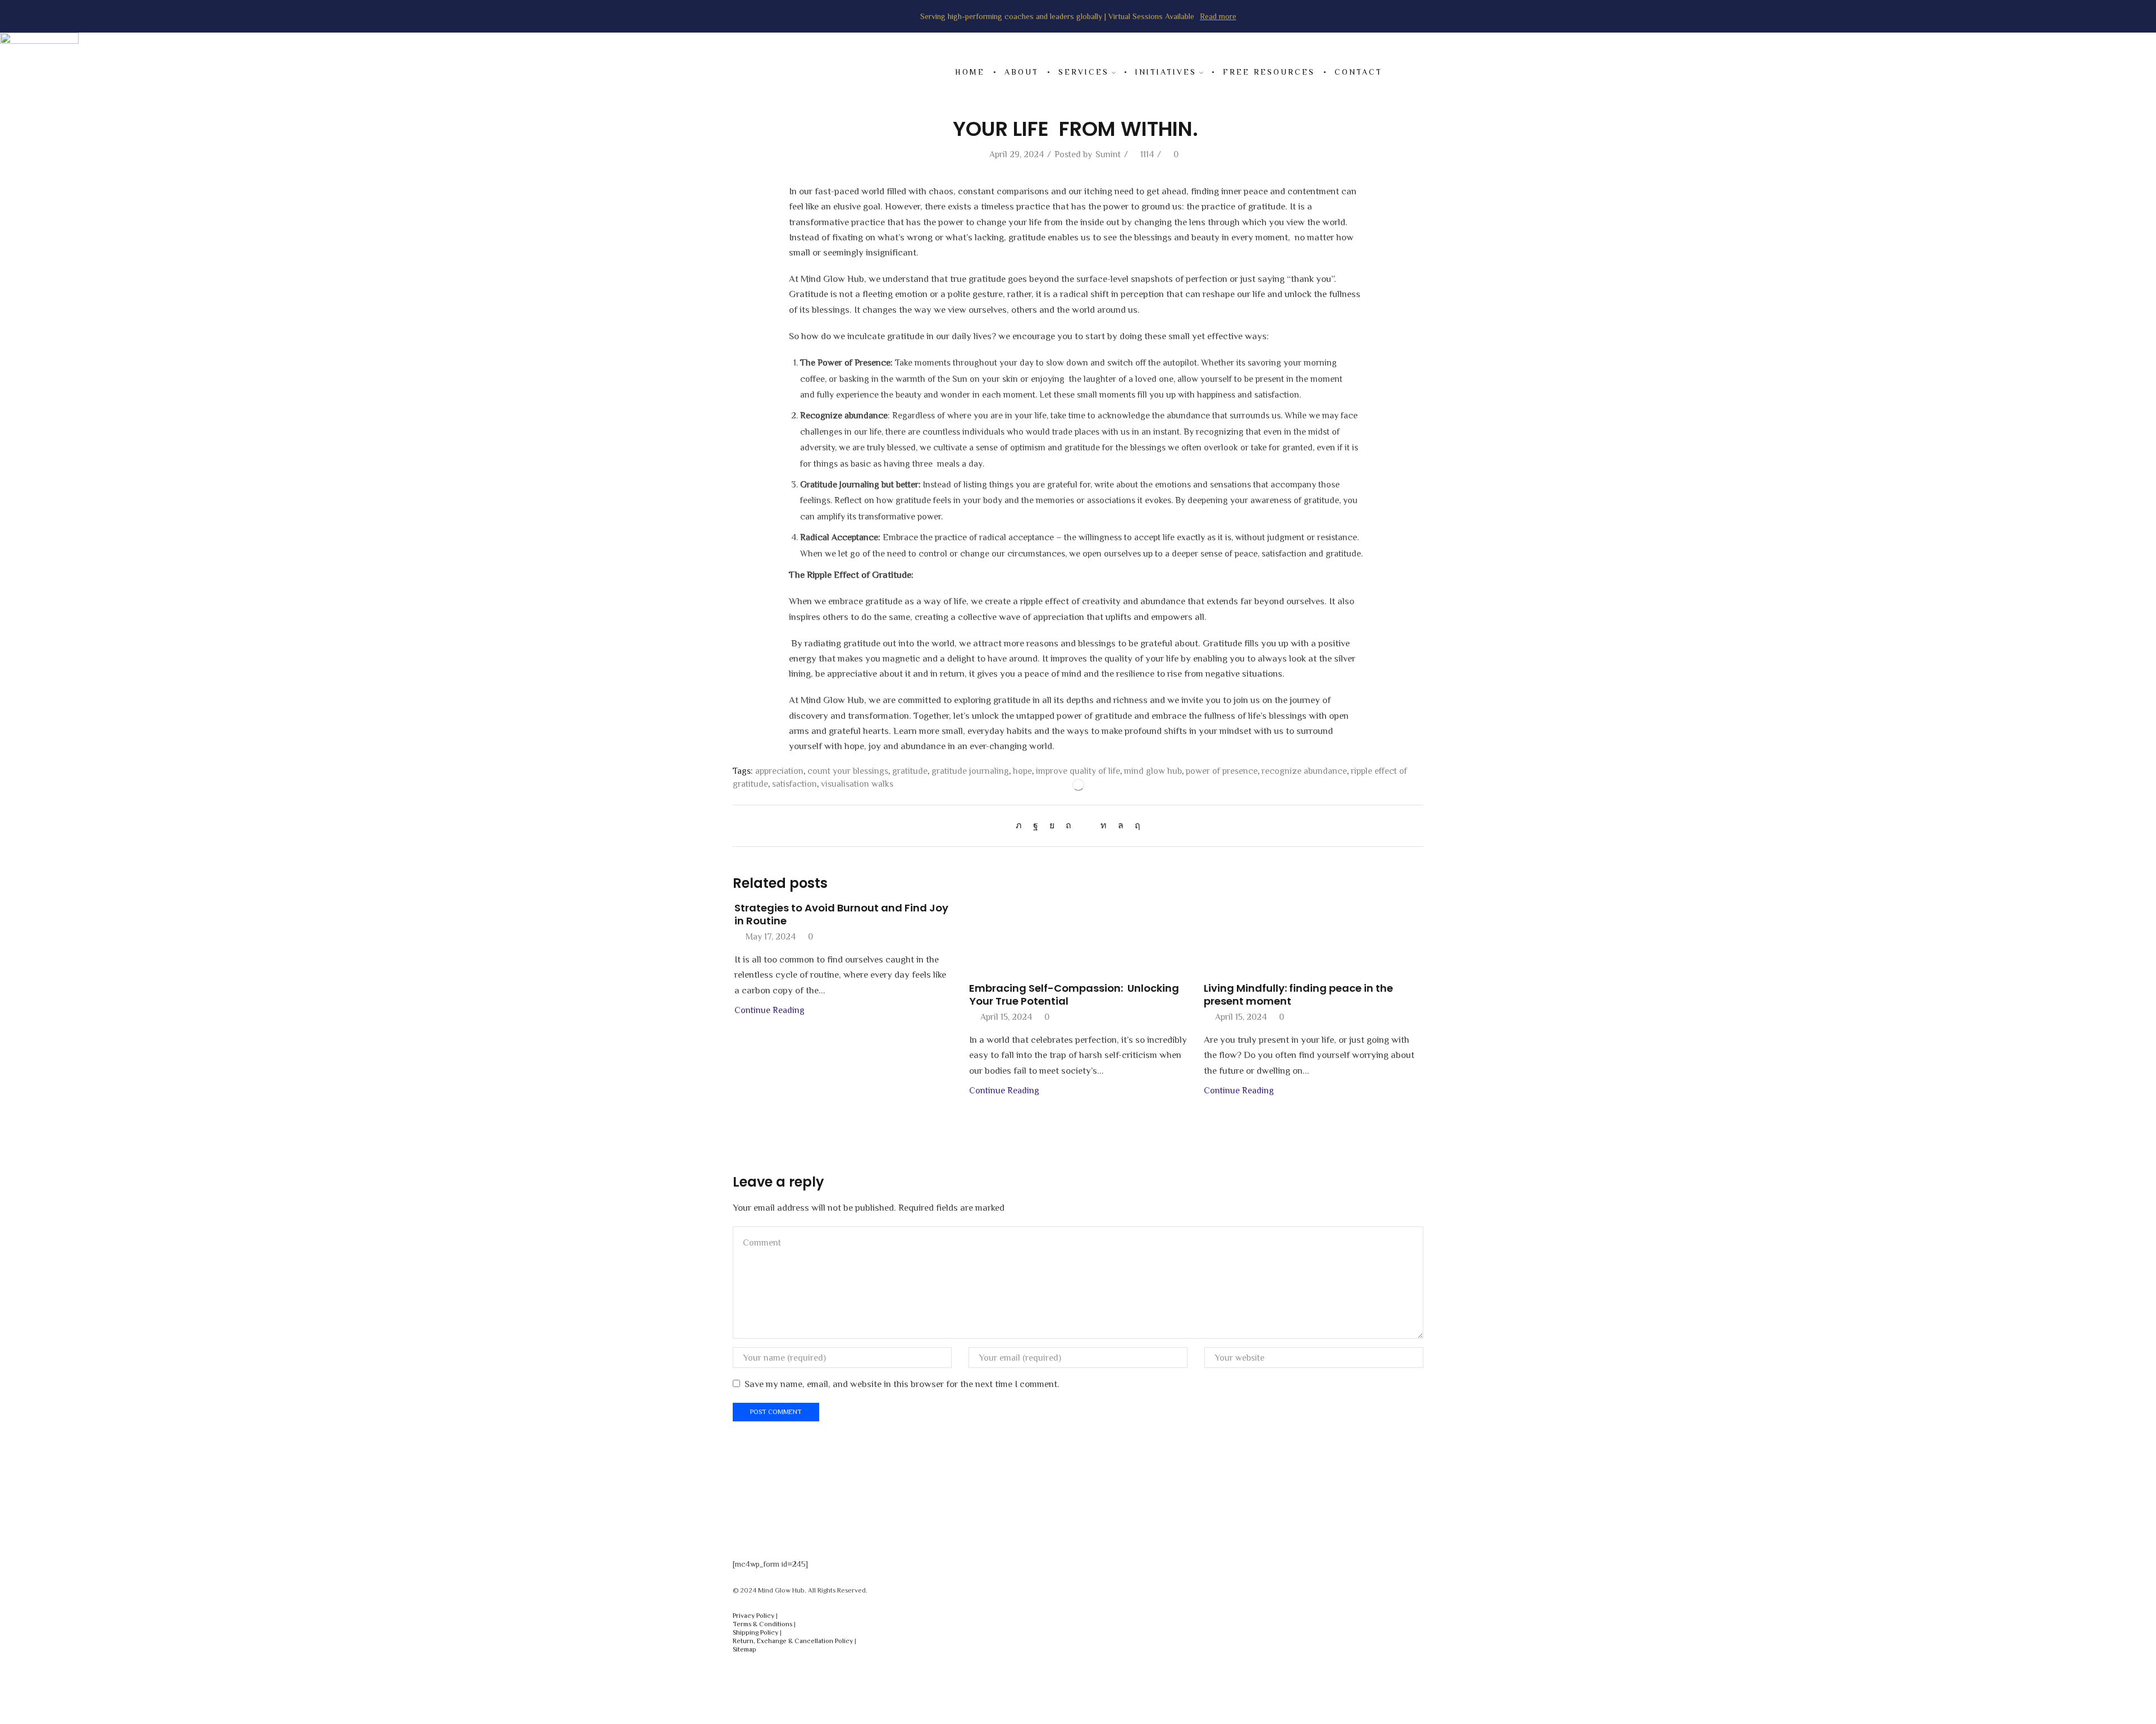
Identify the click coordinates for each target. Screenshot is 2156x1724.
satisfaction (794, 784)
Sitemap (744, 1649)
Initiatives (1166, 72)
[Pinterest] (1068, 825)
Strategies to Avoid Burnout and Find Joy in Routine (841, 915)
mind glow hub (1153, 771)
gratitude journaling (970, 771)
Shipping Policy (755, 1632)
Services (1084, 72)
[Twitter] (1022, 825)
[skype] (1135, 825)
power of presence (1222, 771)
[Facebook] (1036, 825)
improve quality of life (1078, 771)
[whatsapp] (1121, 825)
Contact (1358, 72)
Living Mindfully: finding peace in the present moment (1298, 995)
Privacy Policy (753, 1616)
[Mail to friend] (1086, 825)
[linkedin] (1104, 825)
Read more (1218, 16)
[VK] (1052, 825)
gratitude (910, 771)
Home (970, 72)
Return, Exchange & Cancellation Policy (793, 1641)
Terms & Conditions (762, 1624)
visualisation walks (857, 784)
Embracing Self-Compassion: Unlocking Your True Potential (1074, 995)
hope (1022, 771)
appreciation (779, 771)
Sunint (1108, 154)
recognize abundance (1304, 771)
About (1022, 72)
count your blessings (848, 771)
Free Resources (1269, 72)
